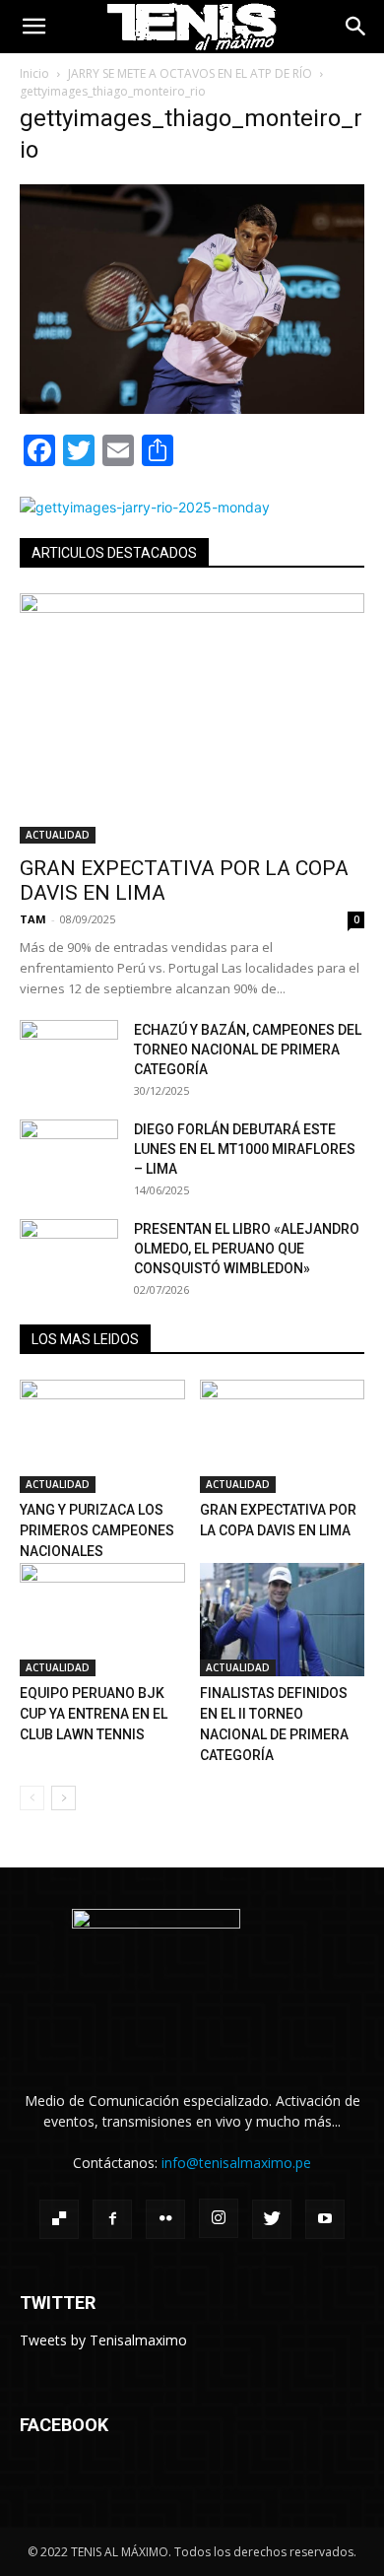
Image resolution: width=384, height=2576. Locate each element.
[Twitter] (272, 2219)
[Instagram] (219, 2218)
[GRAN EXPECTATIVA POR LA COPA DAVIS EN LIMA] (192, 718)
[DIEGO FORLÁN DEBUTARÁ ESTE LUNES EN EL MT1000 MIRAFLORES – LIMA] (69, 1154)
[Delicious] (59, 2219)
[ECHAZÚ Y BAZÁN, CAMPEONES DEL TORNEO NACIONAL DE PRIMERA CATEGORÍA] (69, 1054)
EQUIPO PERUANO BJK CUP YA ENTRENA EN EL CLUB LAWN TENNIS (94, 1714)
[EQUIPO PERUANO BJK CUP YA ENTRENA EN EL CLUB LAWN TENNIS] (102, 1620)
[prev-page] (32, 1798)
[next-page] (64, 1798)
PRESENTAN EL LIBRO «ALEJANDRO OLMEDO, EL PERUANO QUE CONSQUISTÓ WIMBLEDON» (247, 1249)
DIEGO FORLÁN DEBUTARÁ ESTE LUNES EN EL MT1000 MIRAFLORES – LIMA (245, 1149)
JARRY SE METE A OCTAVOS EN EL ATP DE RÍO (190, 73)
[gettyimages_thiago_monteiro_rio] (192, 408)
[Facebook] (112, 2219)
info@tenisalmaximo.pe (236, 2163)
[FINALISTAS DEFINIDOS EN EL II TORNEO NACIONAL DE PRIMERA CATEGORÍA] (283, 1620)
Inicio (34, 73)
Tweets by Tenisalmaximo (103, 2340)
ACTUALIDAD (58, 835)
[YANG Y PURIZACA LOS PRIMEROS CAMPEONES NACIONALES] (102, 1436)
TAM (33, 919)
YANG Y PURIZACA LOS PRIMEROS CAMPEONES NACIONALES (97, 1530)
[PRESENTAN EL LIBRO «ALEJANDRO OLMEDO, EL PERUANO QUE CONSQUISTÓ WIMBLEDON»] (69, 1254)
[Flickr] (165, 2219)
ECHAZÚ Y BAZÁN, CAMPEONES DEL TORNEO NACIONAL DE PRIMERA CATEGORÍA (248, 1050)
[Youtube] (325, 2219)
